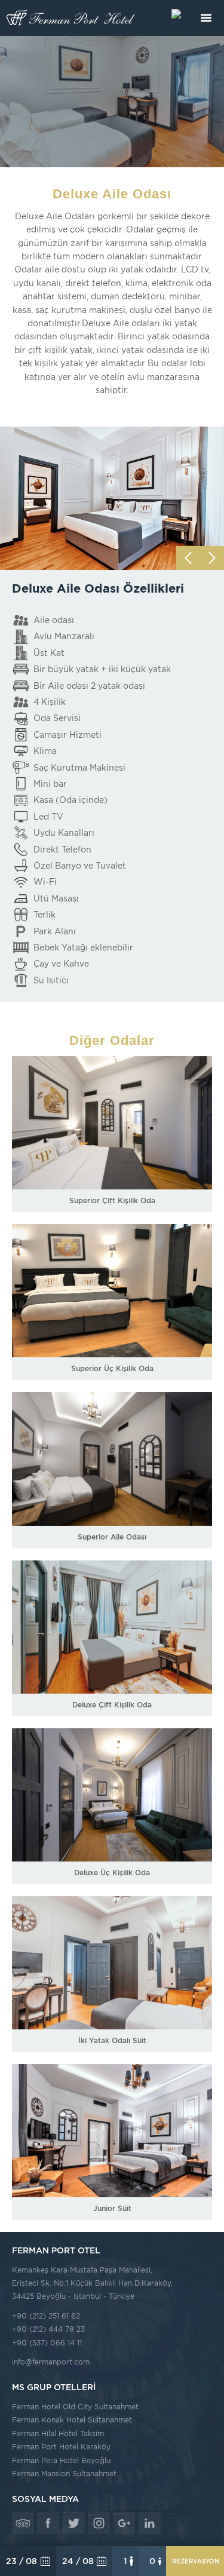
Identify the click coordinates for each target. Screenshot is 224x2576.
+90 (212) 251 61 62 (46, 2316)
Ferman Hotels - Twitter (74, 2523)
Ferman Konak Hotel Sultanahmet (72, 2420)
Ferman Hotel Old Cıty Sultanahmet (75, 2407)
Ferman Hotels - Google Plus (125, 2523)
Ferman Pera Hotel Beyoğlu (61, 2460)
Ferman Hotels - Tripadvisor (23, 2523)
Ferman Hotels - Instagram (99, 2523)
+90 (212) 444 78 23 (48, 2329)
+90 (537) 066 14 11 (47, 2343)
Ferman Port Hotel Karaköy (61, 2447)
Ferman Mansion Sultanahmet (64, 2474)
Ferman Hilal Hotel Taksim (58, 2434)
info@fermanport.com (51, 2362)
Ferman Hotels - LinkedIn (150, 2523)
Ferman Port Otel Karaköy (72, 18)
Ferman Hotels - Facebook (48, 2523)
